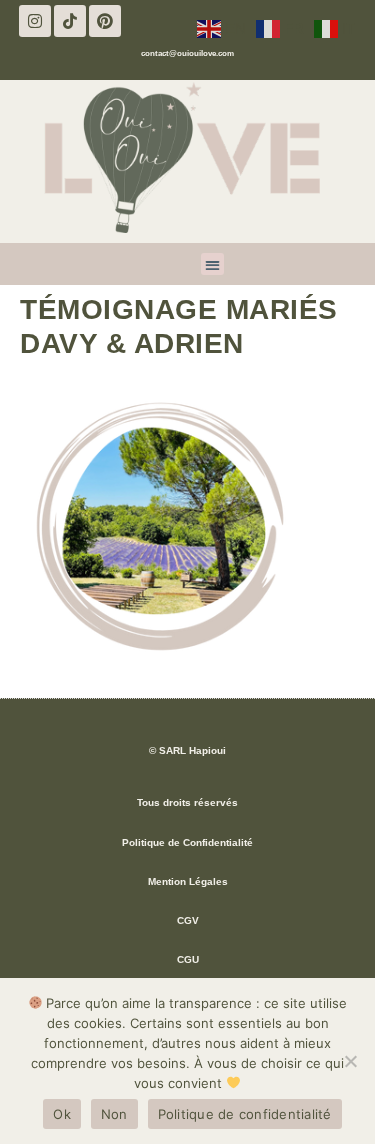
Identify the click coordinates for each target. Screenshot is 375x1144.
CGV (188, 920)
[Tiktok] (70, 21)
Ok (62, 1114)
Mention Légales (188, 881)
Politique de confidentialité (245, 1114)
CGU (188, 959)
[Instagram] (35, 21)
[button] (212, 264)
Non (114, 1114)
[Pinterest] (105, 21)
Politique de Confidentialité (187, 842)
